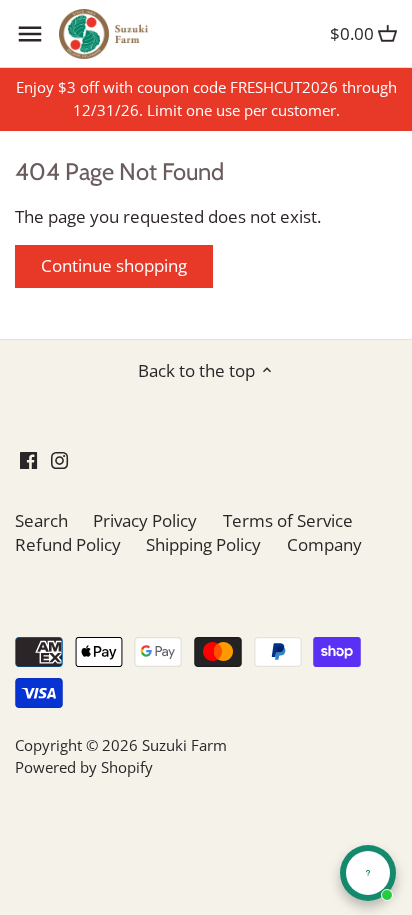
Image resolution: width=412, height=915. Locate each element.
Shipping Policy (203, 544)
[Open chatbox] (368, 873)
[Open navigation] (30, 34)
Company (324, 544)
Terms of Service (288, 520)
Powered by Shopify (84, 767)
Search (41, 520)
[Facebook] (28, 459)
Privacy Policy (145, 520)
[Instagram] (59, 459)
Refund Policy (68, 544)
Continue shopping (114, 265)
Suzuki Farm (184, 745)
